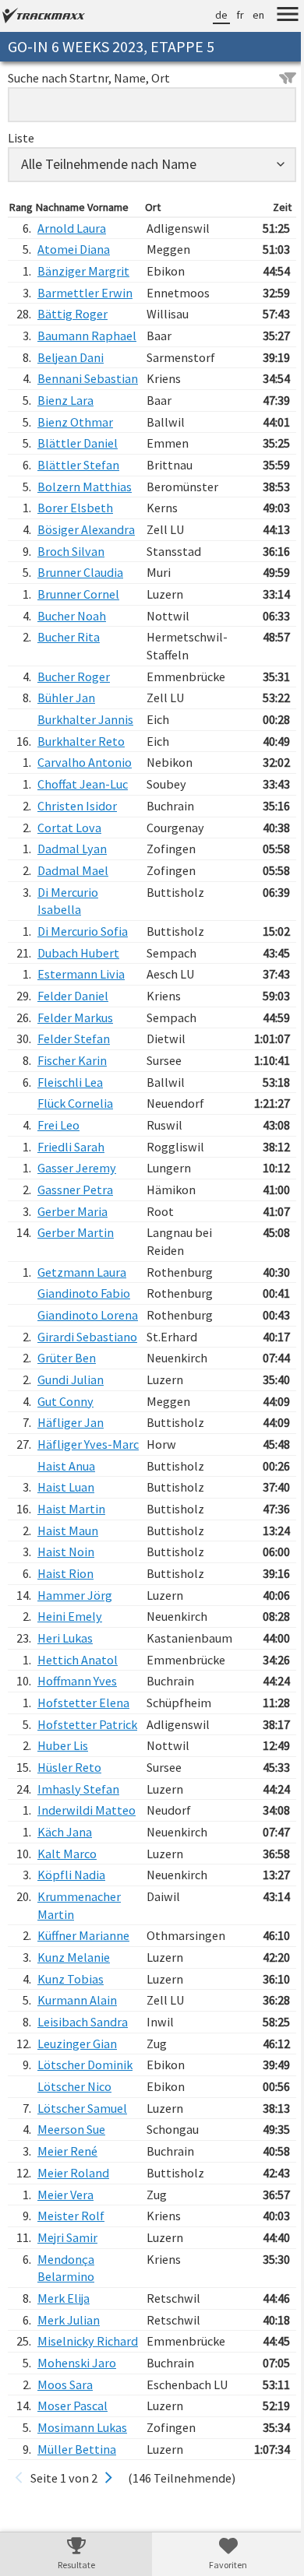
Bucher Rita (69, 673)
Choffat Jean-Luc (83, 820)
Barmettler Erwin (85, 293)
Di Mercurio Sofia (83, 966)
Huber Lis (63, 1851)
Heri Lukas (65, 1726)
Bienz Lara (65, 435)
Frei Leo (58, 1160)
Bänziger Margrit (83, 271)
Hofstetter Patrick (67, 1821)
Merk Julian (69, 2443)
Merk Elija (64, 2422)
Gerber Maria (72, 1246)
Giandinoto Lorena (68, 1359)
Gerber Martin (76, 1268)
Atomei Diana (74, 249)
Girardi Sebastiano (68, 1399)
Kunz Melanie (74, 2081)
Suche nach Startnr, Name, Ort (89, 78)
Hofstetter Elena (83, 1791)
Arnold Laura (72, 228)
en (247, 15)
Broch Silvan (71, 586)
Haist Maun (68, 1618)
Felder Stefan (74, 1074)
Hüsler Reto (69, 1873)
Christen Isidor (77, 841)
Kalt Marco (67, 1977)
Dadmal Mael (73, 905)
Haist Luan (66, 1576)
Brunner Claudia (80, 608)
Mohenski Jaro (77, 2504)
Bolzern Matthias (85, 522)
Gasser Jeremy (77, 1204)
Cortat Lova (69, 863)
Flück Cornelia (75, 1139)
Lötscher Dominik (85, 2188)
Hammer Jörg (75, 1683)
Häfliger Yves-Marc (75, 1524)
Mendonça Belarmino (66, 2391)
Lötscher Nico (74, 2210)
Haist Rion (65, 1661)
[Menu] (276, 16)
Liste (21, 138)
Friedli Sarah (71, 1182)
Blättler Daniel (78, 479)
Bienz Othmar (75, 457)
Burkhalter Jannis (85, 754)
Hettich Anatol (78, 1748)
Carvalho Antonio (85, 798)
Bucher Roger (74, 712)
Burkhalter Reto (81, 776)
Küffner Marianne (83, 2059)
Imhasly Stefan (78, 1895)
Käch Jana (65, 1956)
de (210, 15)
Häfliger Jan (71, 1493)
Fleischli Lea (70, 1117)
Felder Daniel (73, 1031)
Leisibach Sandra (83, 2145)
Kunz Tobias (71, 2102)
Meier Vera (65, 2318)
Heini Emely (70, 1705)
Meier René (67, 2275)
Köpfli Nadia (71, 1998)
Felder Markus (75, 1053)
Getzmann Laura (82, 1307)
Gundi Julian (71, 1450)
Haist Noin (66, 1640)
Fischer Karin (72, 1095)
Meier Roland (73, 2297)
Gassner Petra (75, 1225)
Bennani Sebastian (64, 405)
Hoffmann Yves (77, 1769)
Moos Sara (65, 2525)
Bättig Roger (72, 314)
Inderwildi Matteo (65, 1925)
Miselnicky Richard (66, 2474)
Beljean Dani (71, 374)
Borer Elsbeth (75, 543)
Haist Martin (71, 1597)
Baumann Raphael (63, 344)
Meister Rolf (71, 2339)
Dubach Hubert (78, 988)
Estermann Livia (81, 1010)
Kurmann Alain (77, 2124)
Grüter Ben (67, 1429)
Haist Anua (66, 1554)
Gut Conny (65, 1471)
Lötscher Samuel (82, 2232)
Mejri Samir (67, 2361)
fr (228, 15)
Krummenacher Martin (79, 2029)
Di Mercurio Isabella (68, 936)
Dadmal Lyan (72, 884)
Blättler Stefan (78, 500)
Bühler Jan (66, 733)
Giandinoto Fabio (84, 1329)
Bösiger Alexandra (86, 564)
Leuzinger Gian (77, 2167)
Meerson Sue (71, 2253)
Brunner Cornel (78, 629)
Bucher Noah (72, 651)
